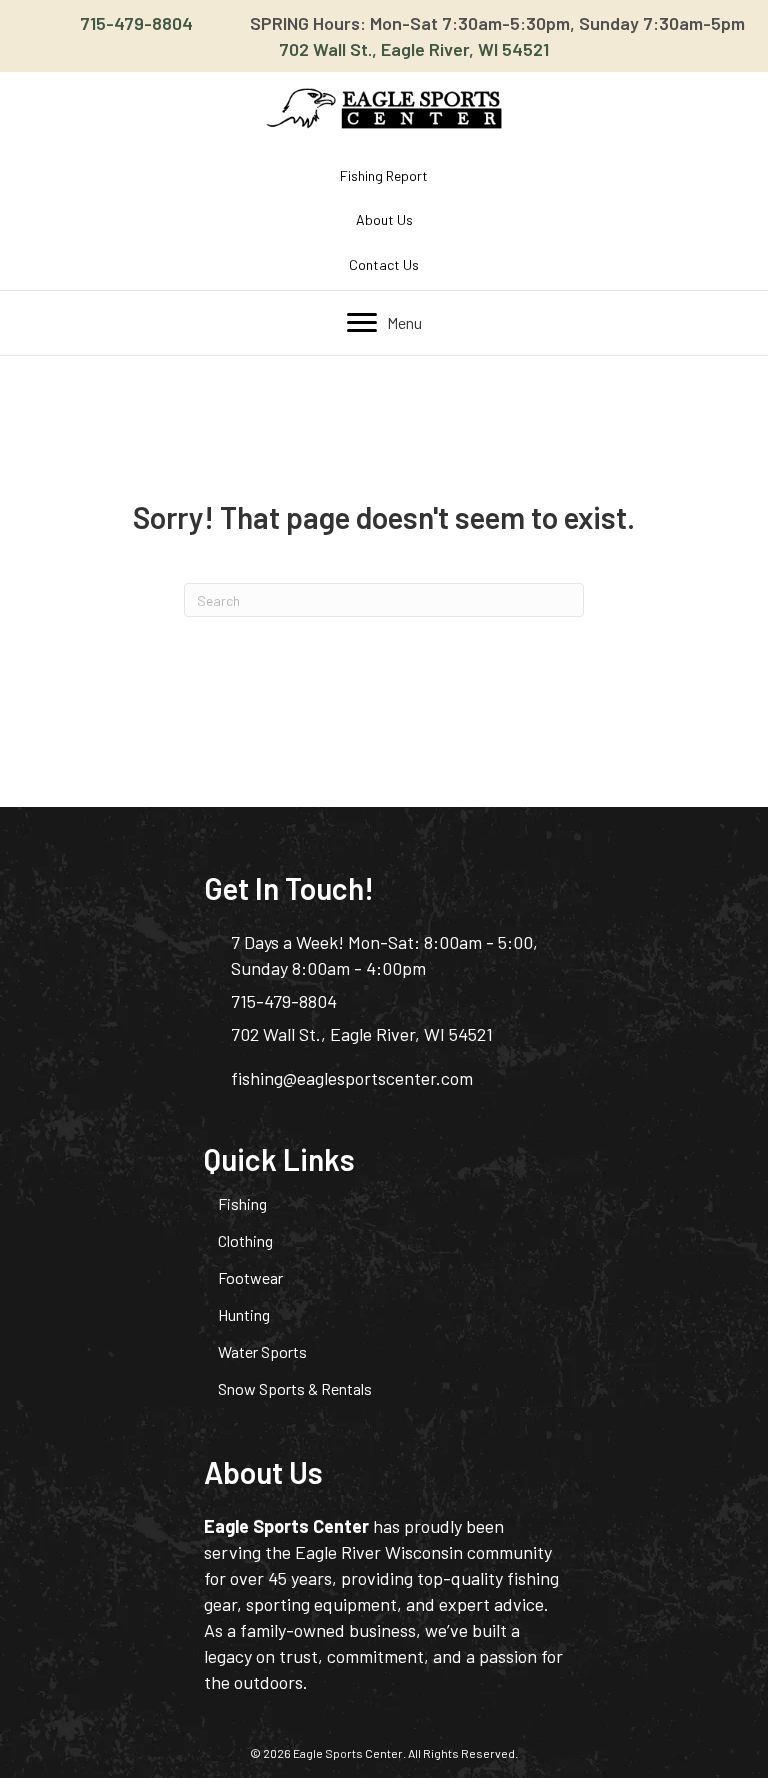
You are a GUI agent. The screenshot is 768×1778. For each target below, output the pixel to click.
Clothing (245, 1240)
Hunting (244, 1314)
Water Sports (262, 1351)
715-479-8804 (136, 23)
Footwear (250, 1277)
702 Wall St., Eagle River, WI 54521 (414, 49)
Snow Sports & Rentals (295, 1388)
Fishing (242, 1203)
